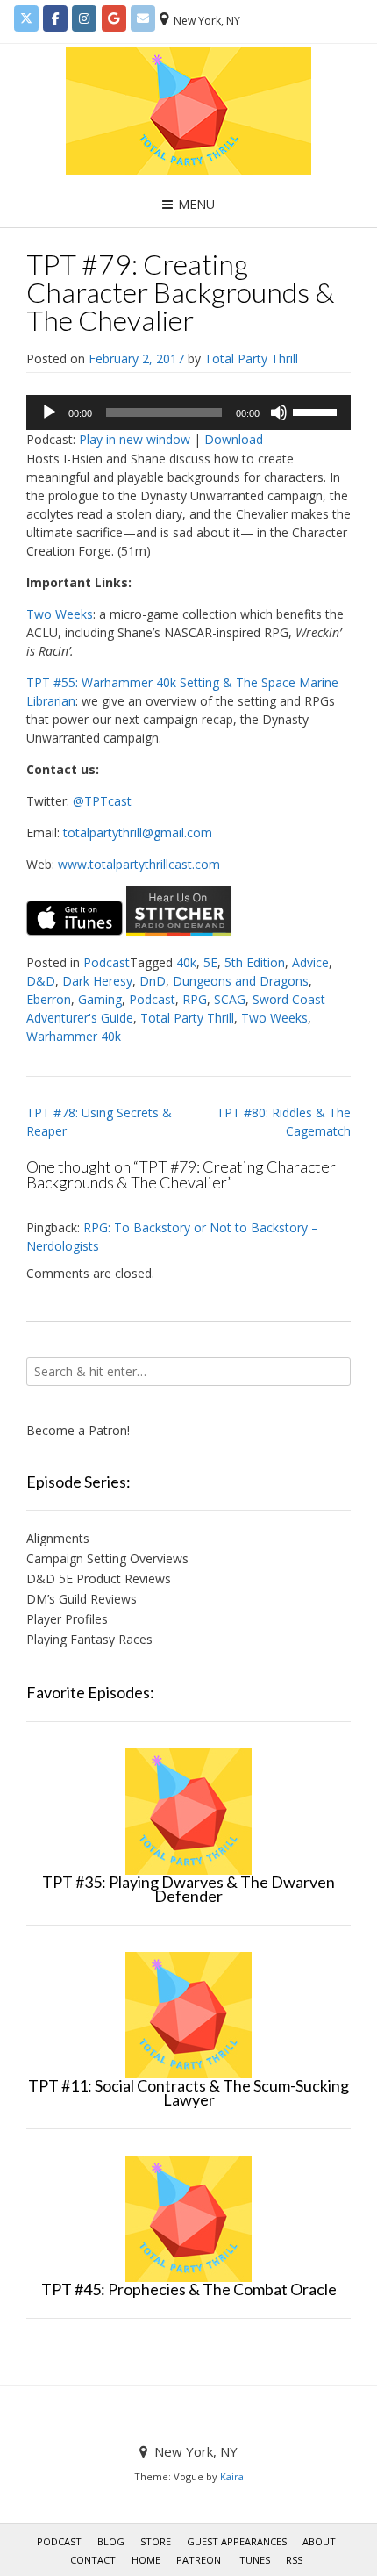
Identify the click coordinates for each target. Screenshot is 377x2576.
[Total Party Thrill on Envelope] (143, 18)
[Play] (49, 413)
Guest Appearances (237, 2541)
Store (156, 2541)
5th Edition (255, 962)
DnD (153, 981)
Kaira (232, 2476)
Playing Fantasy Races (89, 1639)
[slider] (317, 411)
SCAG (230, 999)
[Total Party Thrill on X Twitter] (26, 18)
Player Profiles (67, 1619)
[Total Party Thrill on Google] (114, 18)
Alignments (58, 1538)
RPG (195, 999)
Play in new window (135, 439)
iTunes (253, 2560)
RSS (294, 2560)
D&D (41, 981)
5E (210, 962)
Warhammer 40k (74, 1036)
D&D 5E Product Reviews (99, 1579)
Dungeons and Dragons (241, 981)
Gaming (100, 999)
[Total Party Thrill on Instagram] (84, 18)
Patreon (199, 2560)
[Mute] (279, 413)
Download (234, 439)
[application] (188, 413)
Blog (111, 2541)
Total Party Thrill (251, 359)
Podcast (107, 962)
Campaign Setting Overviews (107, 1558)
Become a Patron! (78, 1430)
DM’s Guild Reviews (82, 1599)
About (319, 2541)
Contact (93, 2560)
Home (146, 2560)
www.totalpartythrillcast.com (139, 864)
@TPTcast (102, 801)
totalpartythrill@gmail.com (138, 832)
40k (186, 962)
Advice (310, 962)
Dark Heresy (97, 981)
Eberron (49, 999)
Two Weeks (60, 614)
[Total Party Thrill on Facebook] (55, 18)
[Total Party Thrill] (188, 111)
